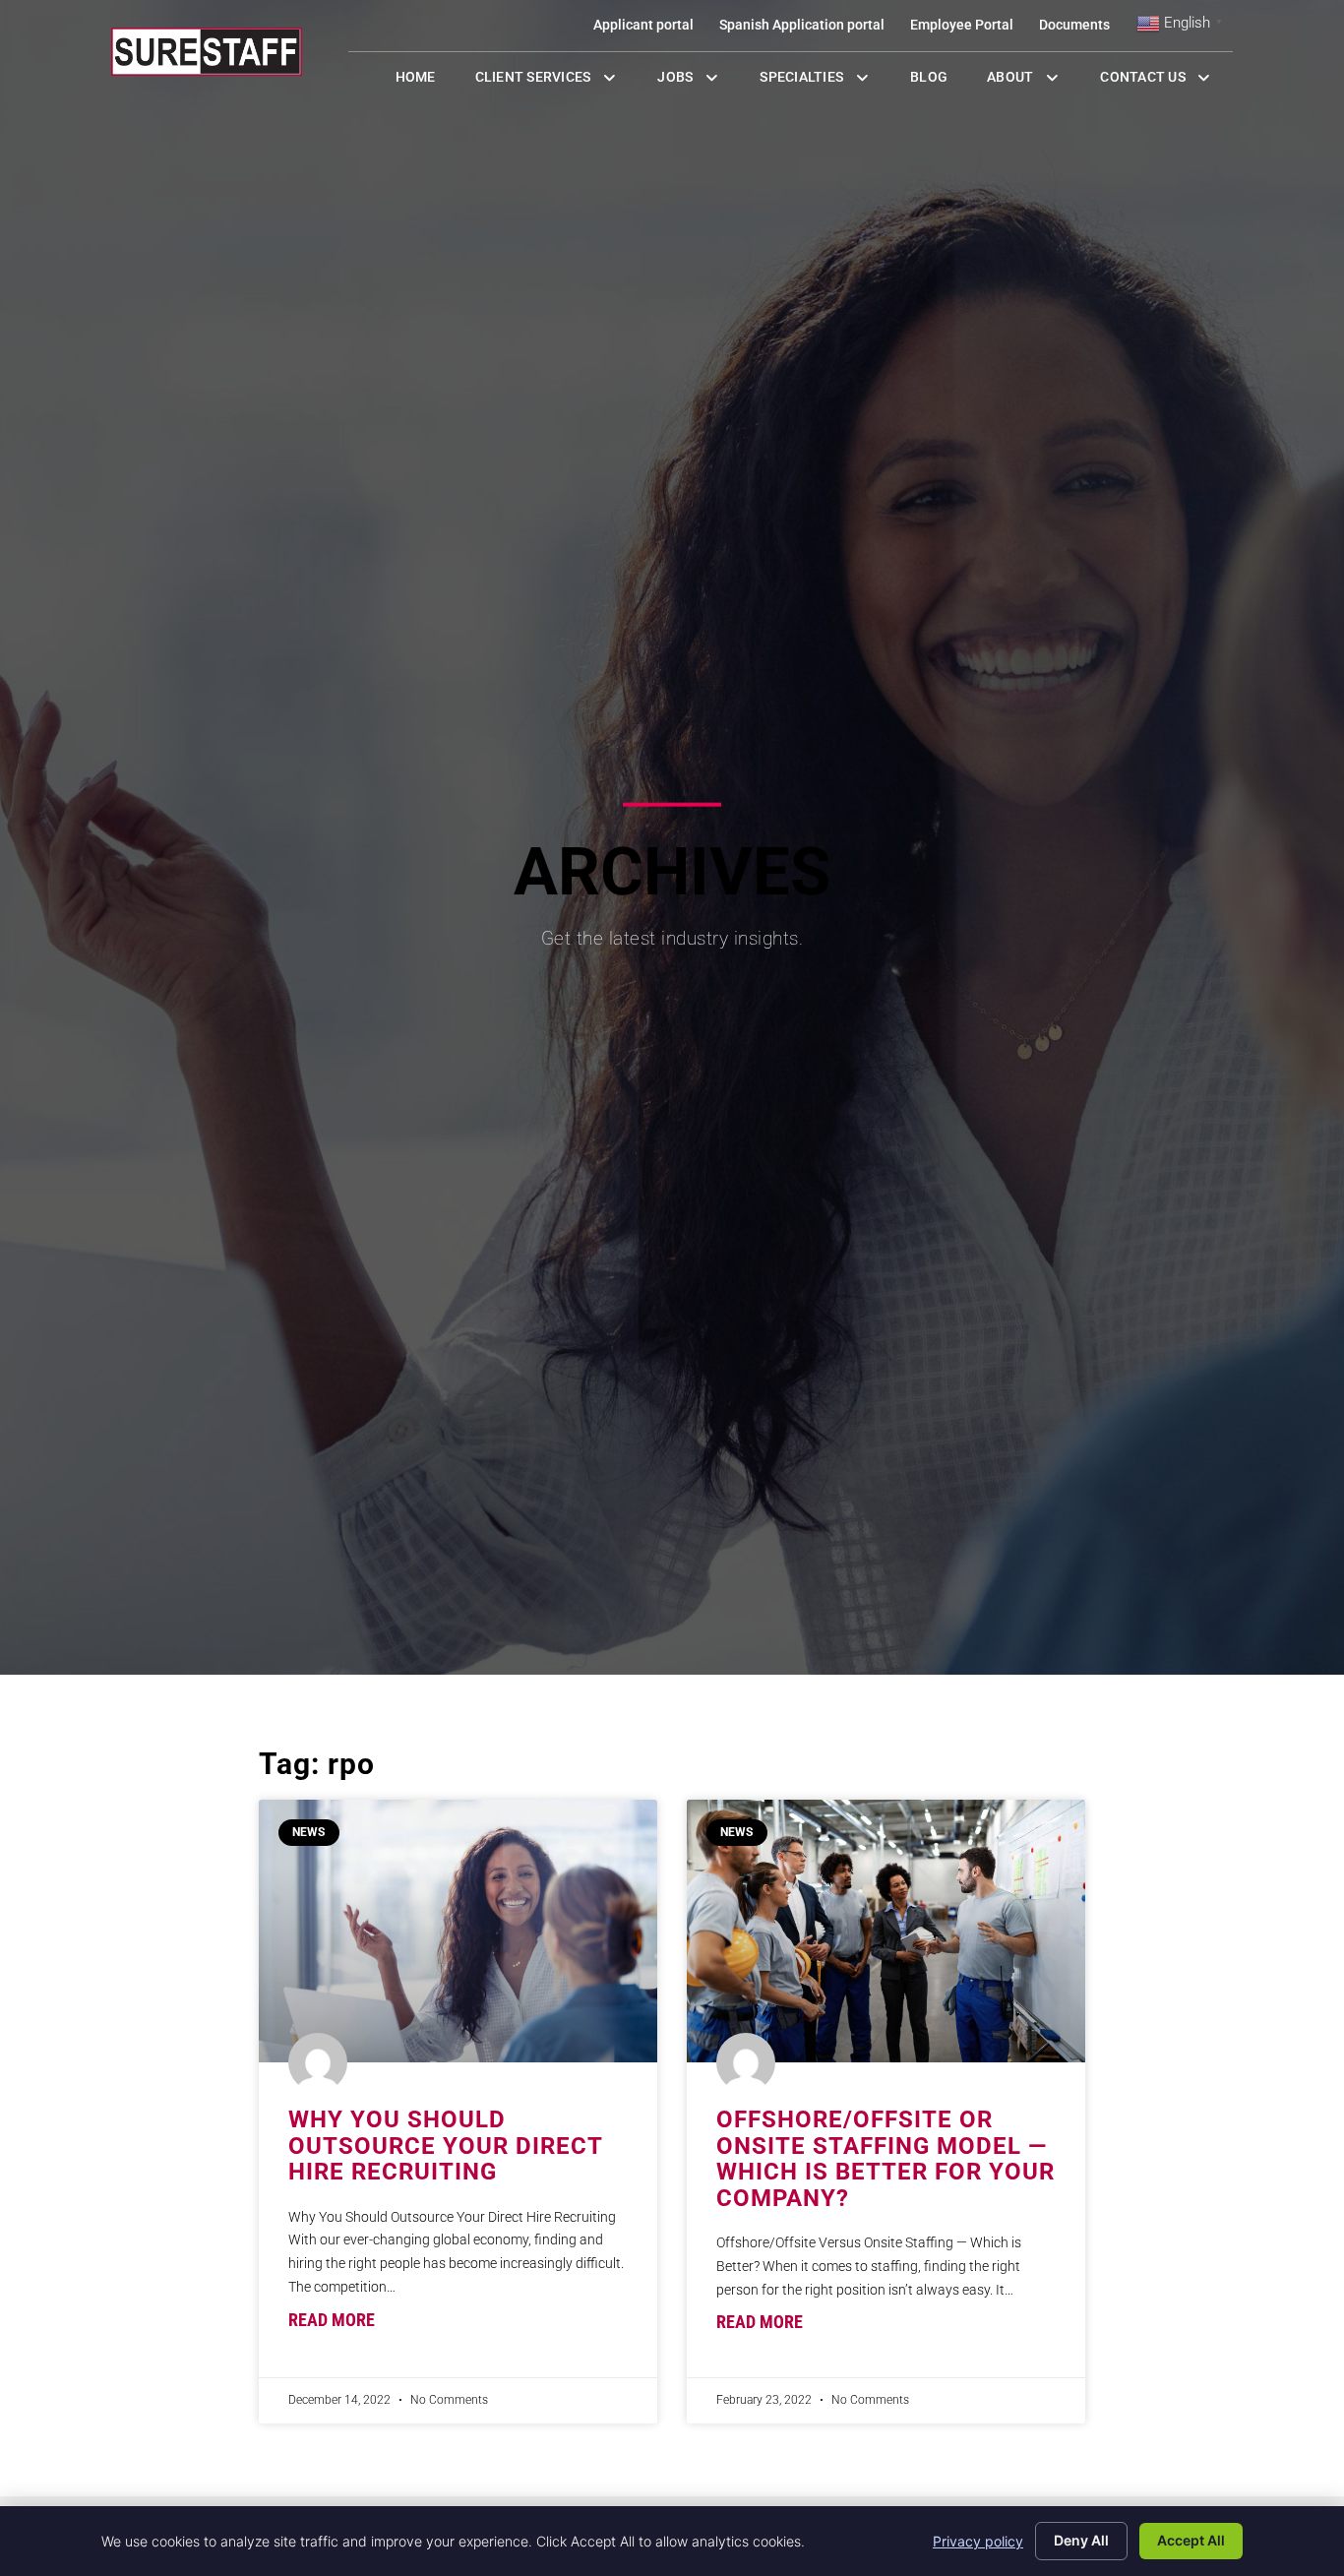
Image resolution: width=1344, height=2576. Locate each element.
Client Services (557, 82)
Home (426, 82)
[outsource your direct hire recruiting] (458, 1931)
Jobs (693, 82)
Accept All (1191, 2540)
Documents (1081, 29)
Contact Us (1166, 82)
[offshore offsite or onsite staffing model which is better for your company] (886, 1931)
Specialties (825, 82)
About (1034, 82)
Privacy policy (978, 2541)
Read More (332, 2320)
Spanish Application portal (808, 29)
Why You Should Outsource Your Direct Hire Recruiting (445, 2146)
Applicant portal (650, 29)
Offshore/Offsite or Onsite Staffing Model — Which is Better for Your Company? (886, 2158)
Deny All (1081, 2540)
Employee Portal (968, 29)
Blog (939, 82)
